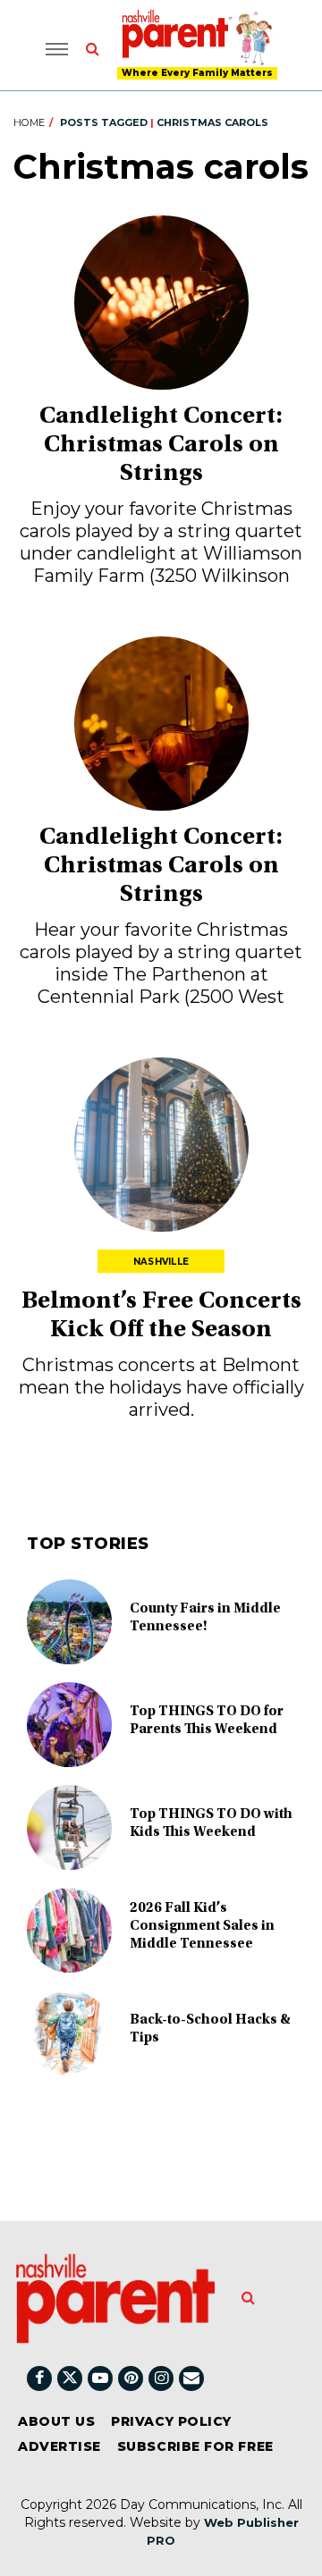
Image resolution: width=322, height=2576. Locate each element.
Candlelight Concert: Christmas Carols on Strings (161, 446)
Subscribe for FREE (195, 2446)
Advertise (59, 2446)
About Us (56, 2421)
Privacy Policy (171, 2421)
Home (29, 122)
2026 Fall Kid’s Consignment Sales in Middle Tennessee (202, 1926)
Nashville (161, 1262)
